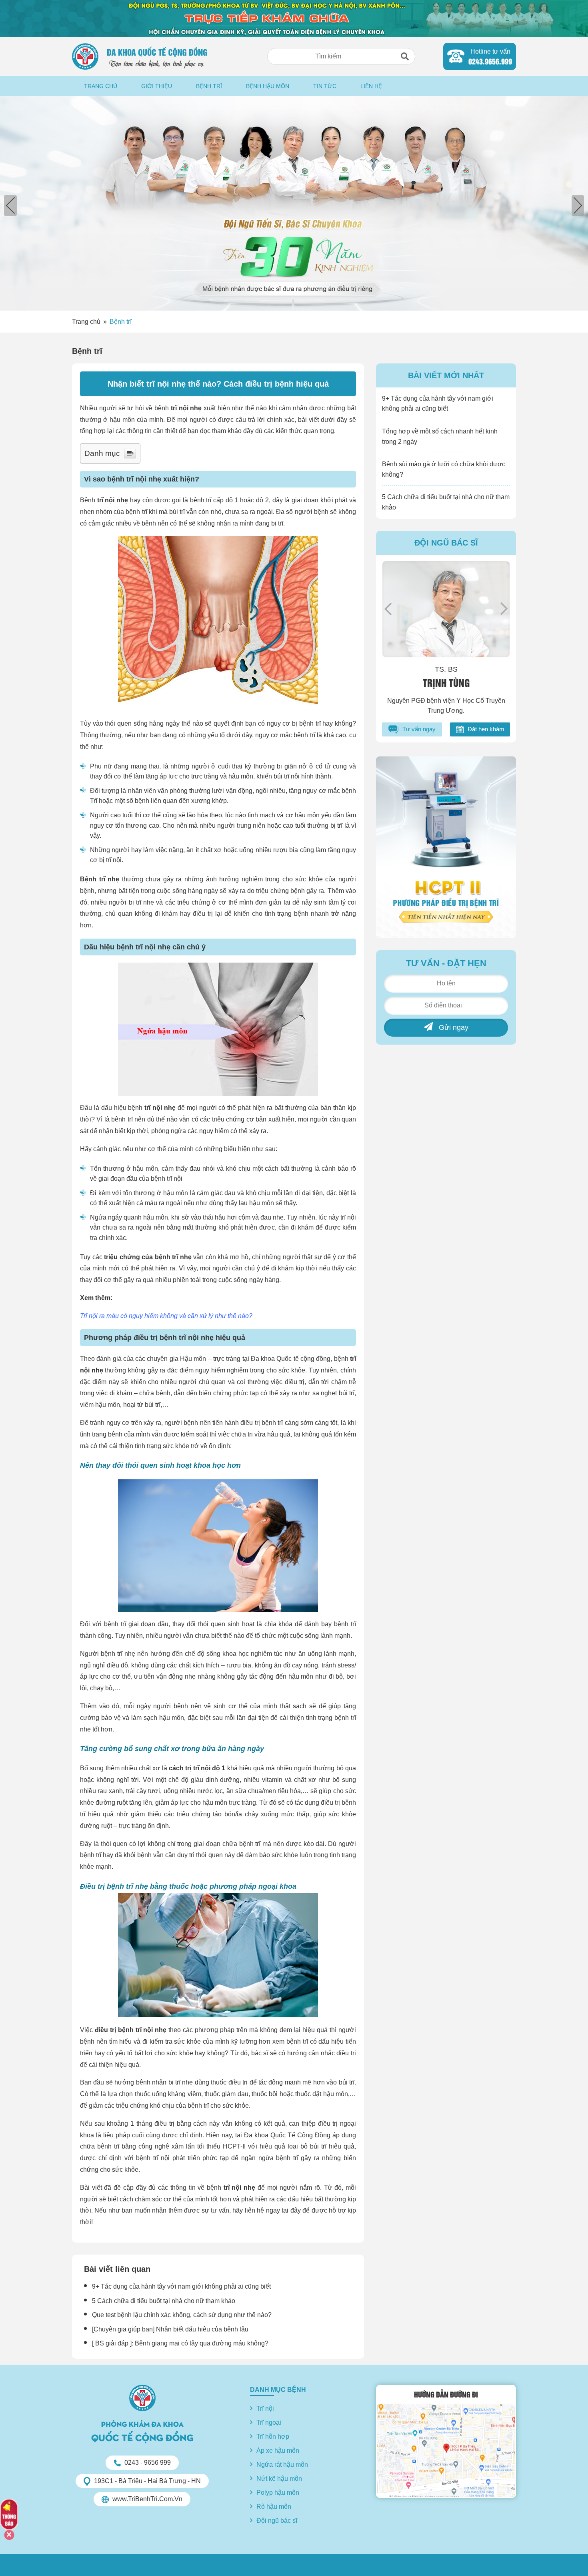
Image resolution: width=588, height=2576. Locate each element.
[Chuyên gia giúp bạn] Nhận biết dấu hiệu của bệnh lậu (170, 2329)
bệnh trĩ (135, 512)
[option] (294, 203)
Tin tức (325, 86)
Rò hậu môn (274, 2507)
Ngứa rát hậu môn (282, 2465)
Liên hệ (371, 86)
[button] (405, 56)
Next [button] (504, 609)
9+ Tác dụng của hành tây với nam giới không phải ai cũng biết (181, 2286)
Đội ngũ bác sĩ (277, 2521)
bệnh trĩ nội (167, 1179)
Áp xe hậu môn (278, 2451)
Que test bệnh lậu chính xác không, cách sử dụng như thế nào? (182, 2315)
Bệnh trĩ (209, 86)
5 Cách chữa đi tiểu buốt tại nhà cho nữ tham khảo (164, 2301)
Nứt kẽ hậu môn (279, 2479)
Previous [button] (388, 609)
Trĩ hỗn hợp (273, 2437)
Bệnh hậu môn (268, 86)
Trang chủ (101, 86)
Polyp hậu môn (278, 2493)
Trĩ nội (265, 2408)
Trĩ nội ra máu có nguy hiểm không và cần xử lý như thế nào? (166, 1316)
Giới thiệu (157, 86)
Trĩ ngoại (269, 2423)
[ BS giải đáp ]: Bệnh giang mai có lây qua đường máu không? (180, 2343)
